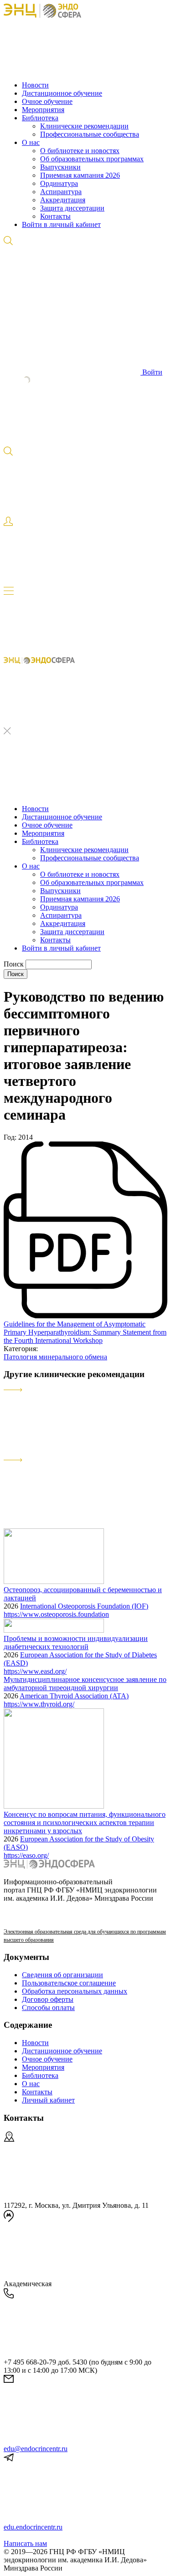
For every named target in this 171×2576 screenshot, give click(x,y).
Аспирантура (61, 192)
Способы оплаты (48, 2008)
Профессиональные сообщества (90, 134)
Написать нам (25, 2543)
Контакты (55, 216)
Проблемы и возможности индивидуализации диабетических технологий (76, 1643)
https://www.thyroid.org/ (39, 1704)
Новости (35, 85)
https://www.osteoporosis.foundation (56, 1614)
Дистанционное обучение (62, 93)
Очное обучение (47, 101)
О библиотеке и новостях (80, 151)
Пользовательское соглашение (69, 1983)
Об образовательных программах (92, 159)
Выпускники (60, 167)
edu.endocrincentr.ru (33, 2527)
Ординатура (59, 183)
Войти (151, 372)
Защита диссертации (72, 208)
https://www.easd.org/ (35, 1671)
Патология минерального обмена (55, 1357)
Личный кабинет (48, 2100)
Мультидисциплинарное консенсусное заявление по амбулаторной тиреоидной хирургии (85, 1684)
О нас (31, 142)
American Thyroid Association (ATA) (74, 1696)
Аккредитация (63, 200)
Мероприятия (43, 110)
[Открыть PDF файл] (85, 1316)
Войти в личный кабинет (61, 224)
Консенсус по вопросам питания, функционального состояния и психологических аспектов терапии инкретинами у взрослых (85, 1823)
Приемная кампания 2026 (80, 175)
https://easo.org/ (26, 1855)
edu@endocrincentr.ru (36, 2449)
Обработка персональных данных (75, 1991)
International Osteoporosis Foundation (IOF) (84, 1606)
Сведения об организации (62, 1975)
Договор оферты (48, 1999)
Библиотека (40, 118)
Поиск (15, 964)
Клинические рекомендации (84, 126)
